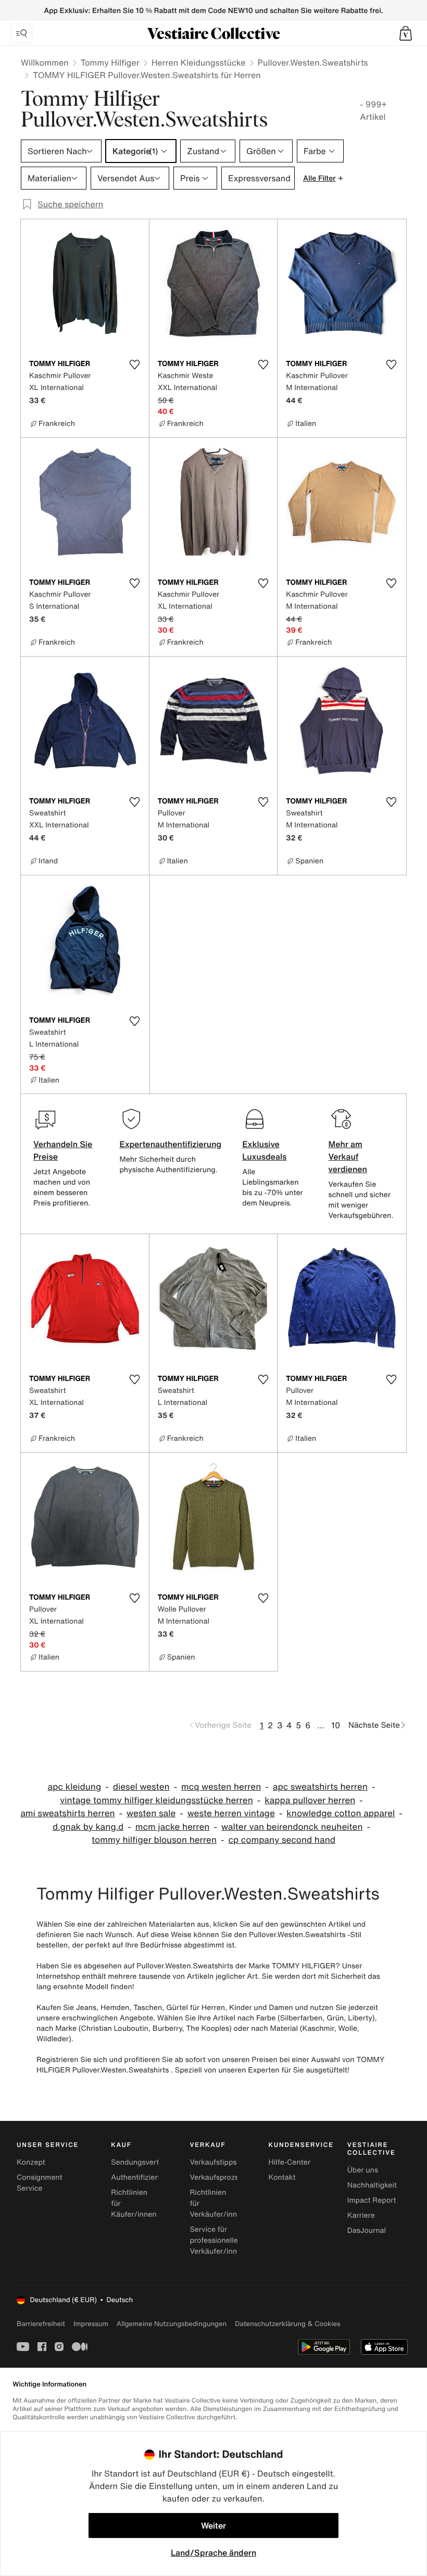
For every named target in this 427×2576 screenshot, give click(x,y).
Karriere (361, 2215)
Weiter (213, 2525)
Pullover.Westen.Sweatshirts (313, 62)
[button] (406, 33)
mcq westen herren (221, 1787)
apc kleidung (75, 1787)
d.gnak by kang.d (88, 1827)
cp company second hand (282, 1840)
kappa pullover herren (310, 1800)
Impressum (91, 2324)
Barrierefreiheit (41, 2324)
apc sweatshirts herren (320, 1787)
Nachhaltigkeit (372, 2185)
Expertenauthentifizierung (170, 1144)
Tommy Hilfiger (110, 62)
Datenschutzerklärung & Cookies (287, 2324)
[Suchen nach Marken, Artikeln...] (21, 33)
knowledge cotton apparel (341, 1813)
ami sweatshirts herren (67, 1813)
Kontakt (282, 2177)
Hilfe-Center (290, 2162)
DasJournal (367, 2231)
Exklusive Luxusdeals (264, 1150)
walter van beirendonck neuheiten (292, 1827)
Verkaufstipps (213, 2162)
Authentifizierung (141, 2177)
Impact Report (372, 2200)
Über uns (363, 2170)
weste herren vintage (231, 1813)
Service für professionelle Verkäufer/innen (217, 2240)
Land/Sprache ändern (213, 2553)
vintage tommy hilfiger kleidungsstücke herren (156, 1800)
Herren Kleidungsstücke (199, 62)
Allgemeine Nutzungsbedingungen (172, 2324)
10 (336, 1725)
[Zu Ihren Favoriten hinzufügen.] (135, 365)
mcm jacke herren (173, 1827)
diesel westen (141, 1787)
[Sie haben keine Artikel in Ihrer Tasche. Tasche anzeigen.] (406, 33)
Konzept (31, 2162)
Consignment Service (40, 2183)
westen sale (151, 1813)
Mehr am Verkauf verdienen (348, 1157)
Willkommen (45, 62)
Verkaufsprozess (218, 2177)
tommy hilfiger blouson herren (154, 1840)
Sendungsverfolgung (147, 2162)
